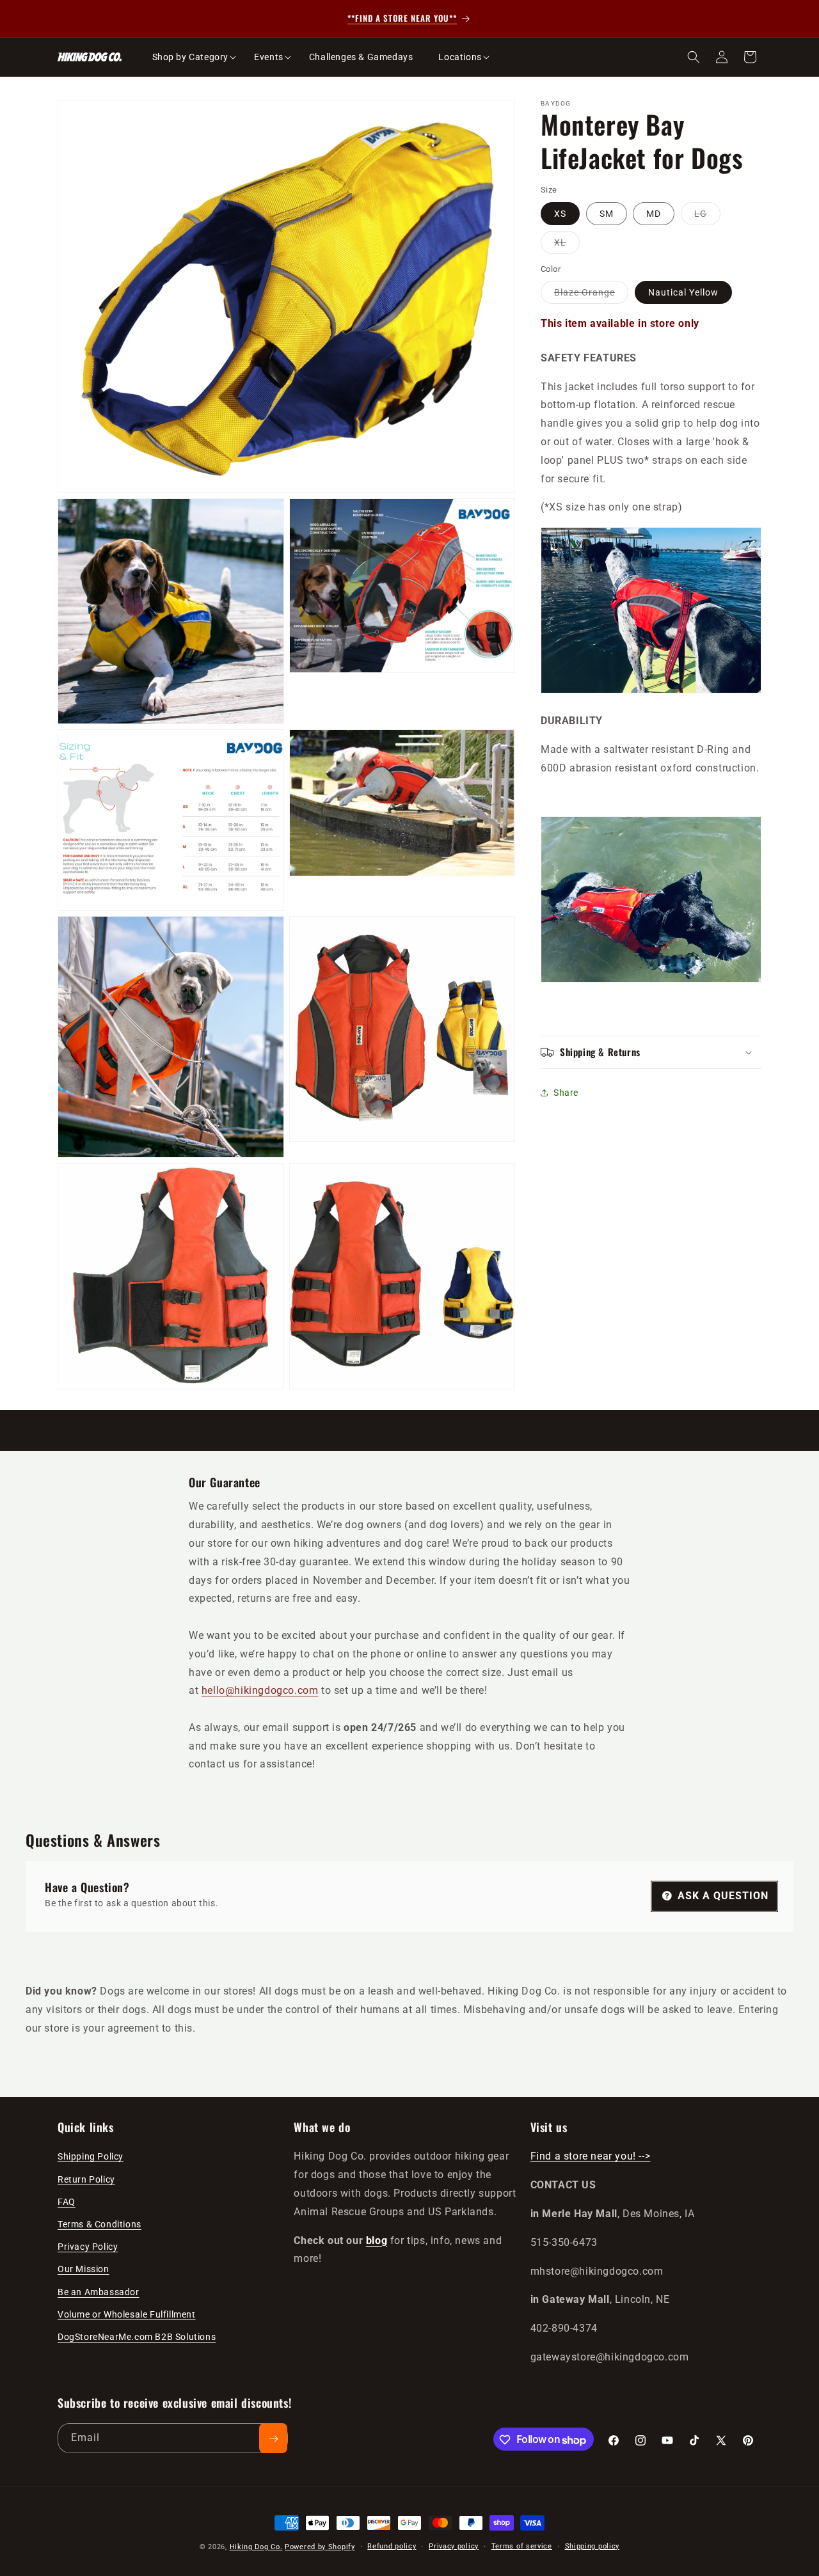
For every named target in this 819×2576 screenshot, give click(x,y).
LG (707, 217)
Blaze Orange (591, 295)
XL (567, 245)
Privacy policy (454, 2546)
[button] (191, 57)
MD (654, 214)
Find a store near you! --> (591, 2156)
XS (560, 214)
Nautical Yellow (683, 292)
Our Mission (83, 2269)
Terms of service (522, 2546)
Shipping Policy (91, 2156)
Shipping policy (592, 2546)
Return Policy (86, 2179)
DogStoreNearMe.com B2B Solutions (137, 2336)
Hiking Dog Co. (256, 2547)
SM (607, 214)
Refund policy (392, 2546)
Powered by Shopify (320, 2547)
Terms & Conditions (99, 2224)
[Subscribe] (273, 2439)
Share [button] (566, 1093)
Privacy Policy (88, 2247)
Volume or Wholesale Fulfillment (127, 2314)
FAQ (67, 2201)
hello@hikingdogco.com (260, 1690)
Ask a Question (721, 1895)
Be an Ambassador (99, 2291)
